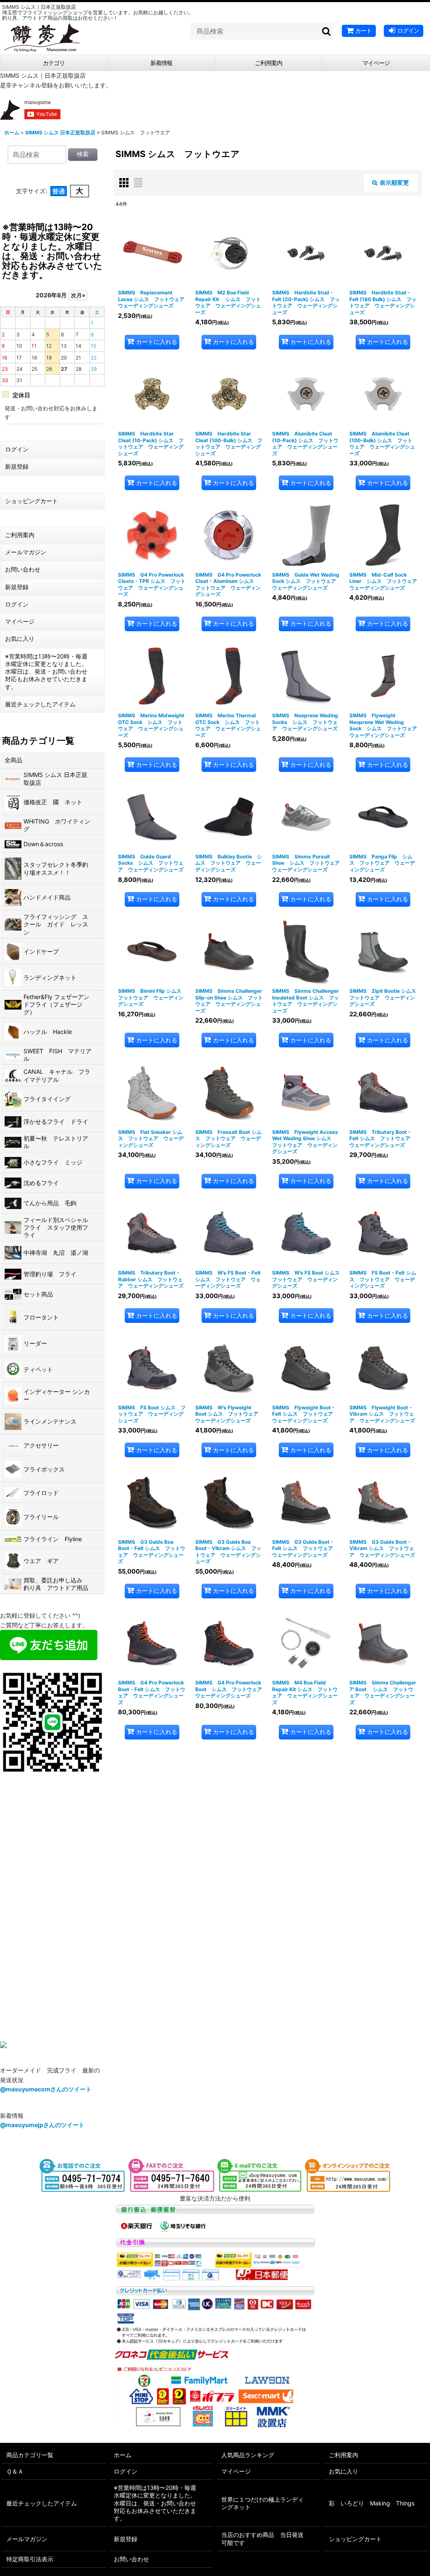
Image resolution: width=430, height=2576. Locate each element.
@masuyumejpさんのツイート (42, 2125)
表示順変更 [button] (394, 182)
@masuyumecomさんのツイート (46, 2089)
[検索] (327, 31)
